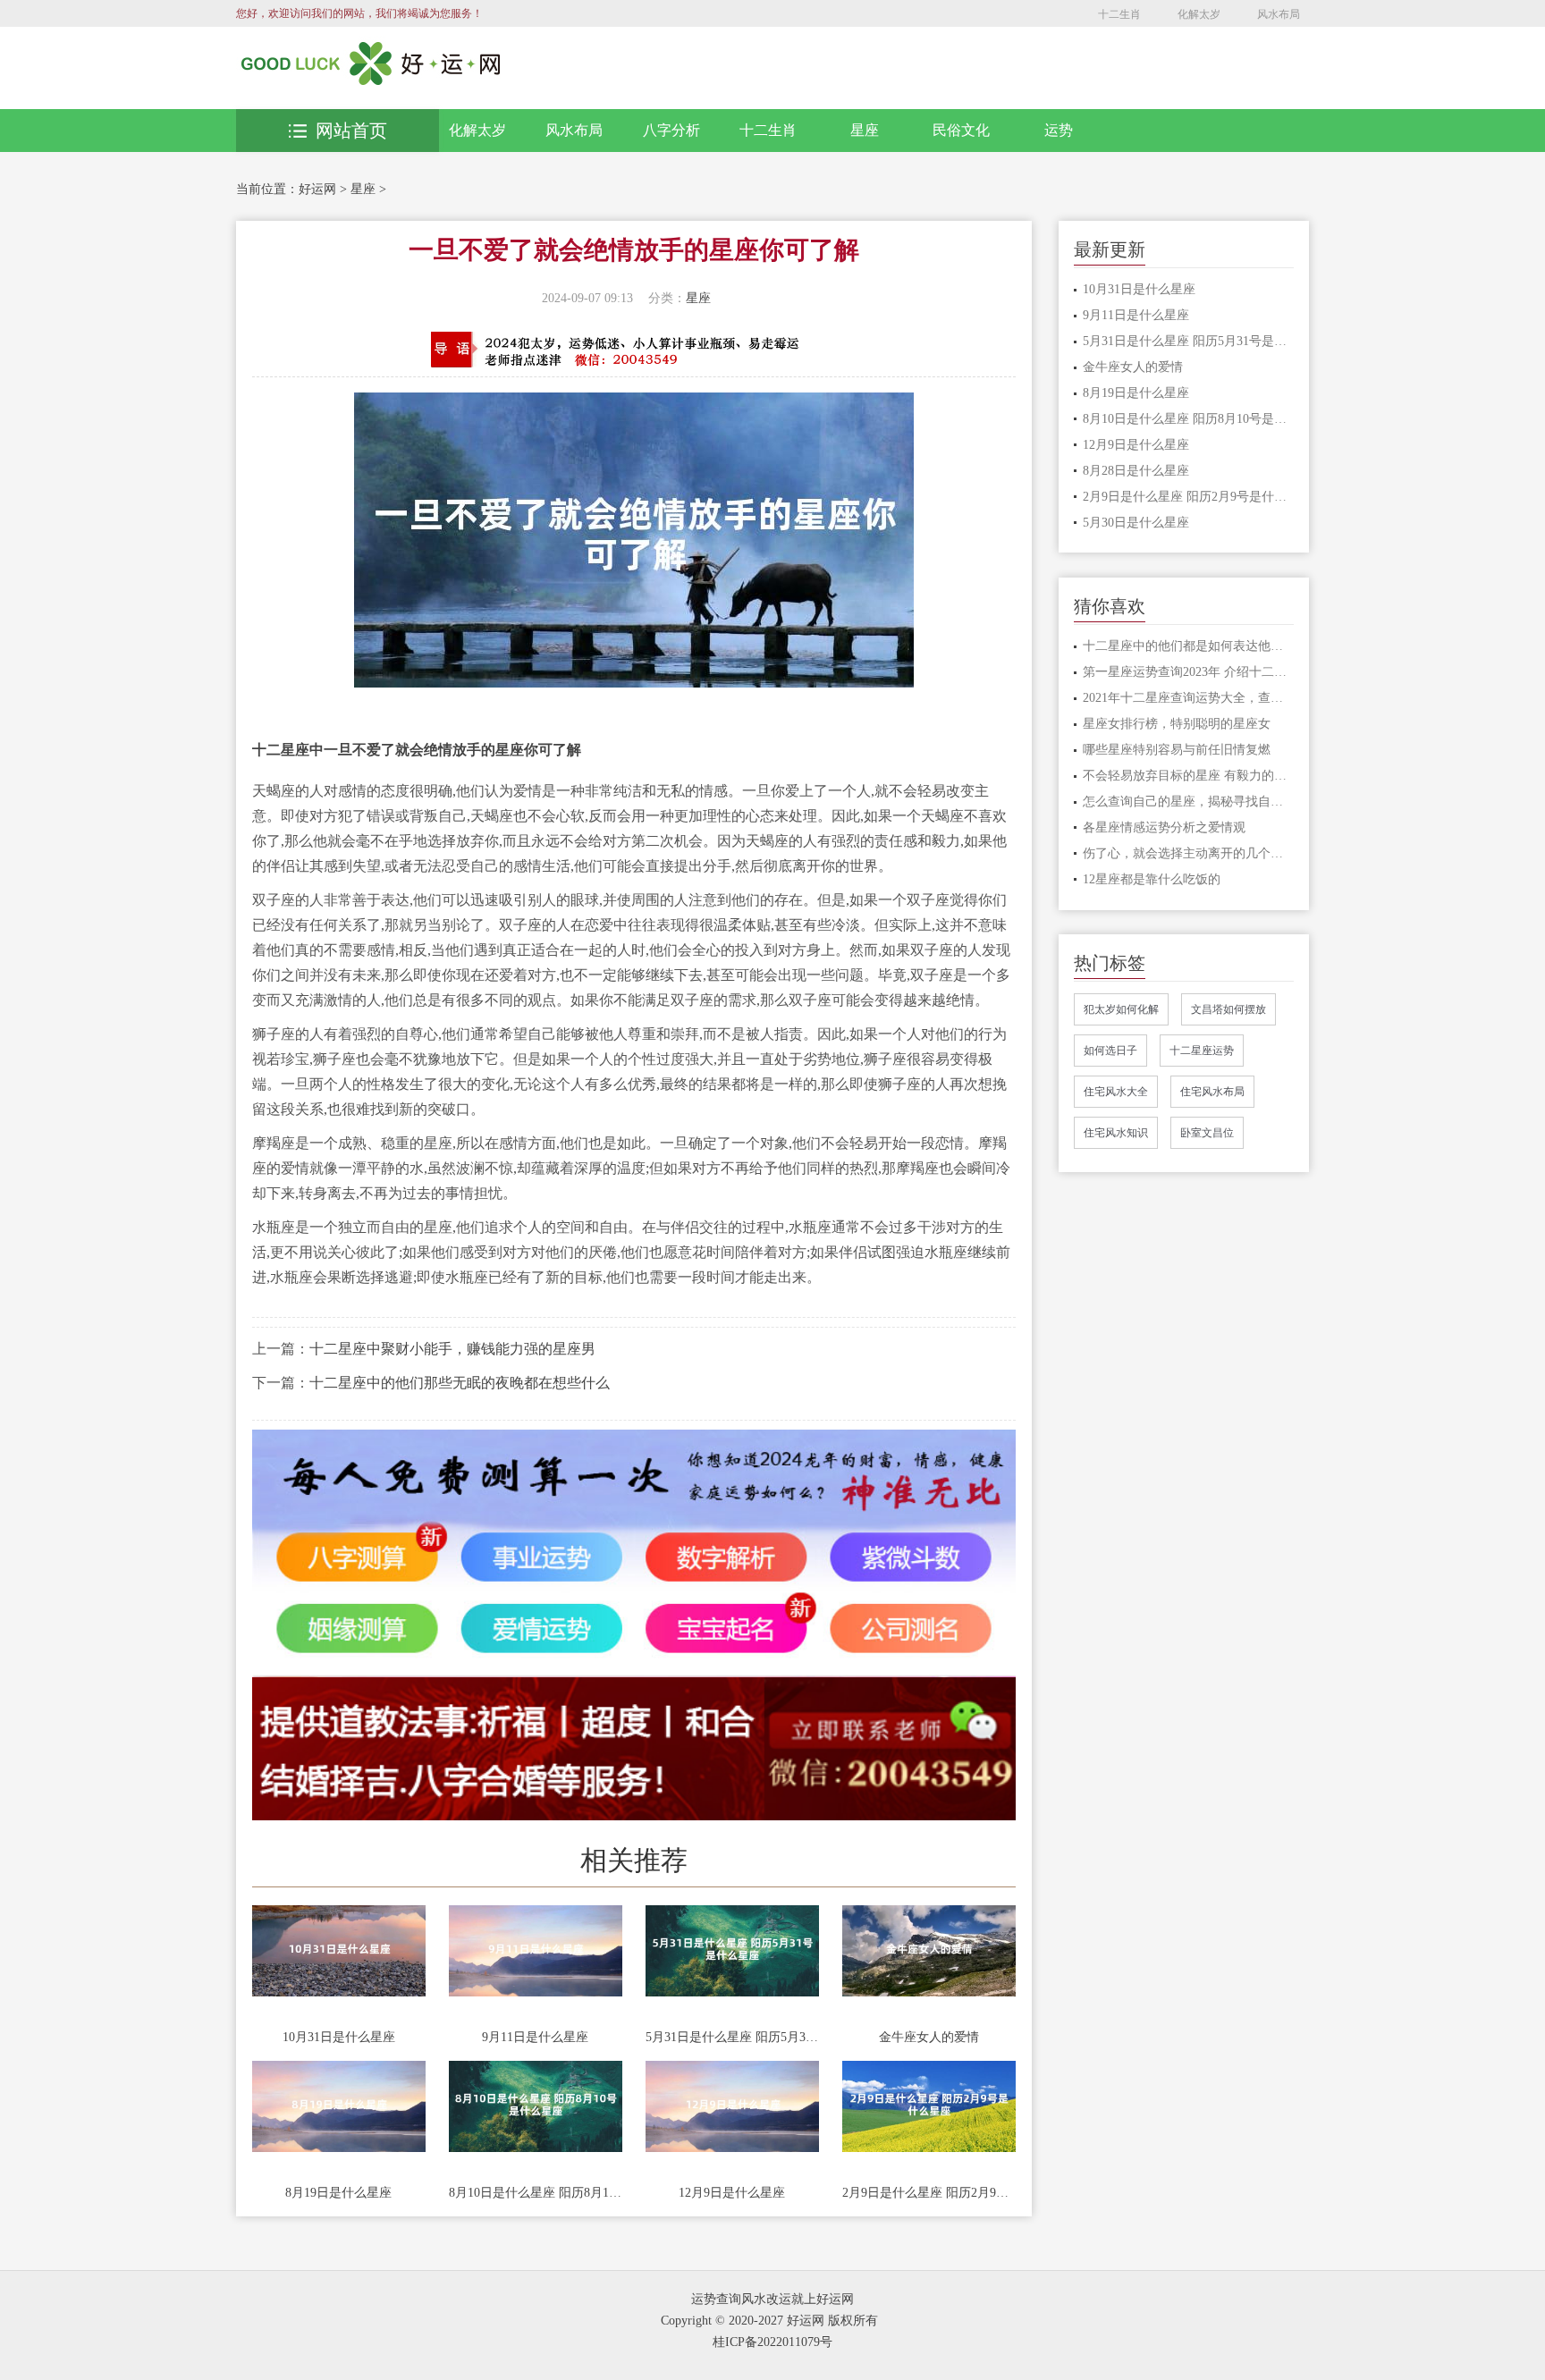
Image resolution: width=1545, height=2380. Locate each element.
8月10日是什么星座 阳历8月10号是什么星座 (536, 2193)
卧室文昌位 (1207, 1133)
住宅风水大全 (1116, 1092)
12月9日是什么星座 (732, 2193)
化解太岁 (1199, 14)
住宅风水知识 (1116, 1133)
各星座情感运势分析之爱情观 (1164, 827)
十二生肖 (1119, 14)
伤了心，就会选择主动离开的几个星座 (1189, 853)
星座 (865, 130)
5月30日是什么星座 (1136, 523)
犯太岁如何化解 (1121, 1009)
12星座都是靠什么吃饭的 (1152, 879)
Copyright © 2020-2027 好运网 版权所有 (769, 2321)
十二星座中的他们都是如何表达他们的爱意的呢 (1189, 646)
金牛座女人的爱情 (929, 2037)
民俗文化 (961, 130)
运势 (1059, 130)
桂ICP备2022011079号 (772, 2342)
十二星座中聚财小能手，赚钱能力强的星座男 (452, 1349)
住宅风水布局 (1212, 1092)
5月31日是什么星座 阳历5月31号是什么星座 (732, 2037)
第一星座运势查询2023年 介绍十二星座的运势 (1189, 672)
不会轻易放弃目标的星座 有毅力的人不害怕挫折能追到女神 (1189, 776)
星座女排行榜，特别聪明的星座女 (1177, 724)
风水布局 (1279, 14)
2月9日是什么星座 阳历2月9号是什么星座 (929, 2193)
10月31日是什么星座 (339, 2037)
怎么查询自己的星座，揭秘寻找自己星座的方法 (1189, 802)
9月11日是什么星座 (535, 2037)
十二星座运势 (1202, 1051)
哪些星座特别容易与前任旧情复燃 (1177, 750)
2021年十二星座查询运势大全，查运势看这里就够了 (1189, 698)
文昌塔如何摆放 (1228, 1009)
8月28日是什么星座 (1136, 471)
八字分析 (671, 130)
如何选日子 (1110, 1051)
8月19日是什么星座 (338, 2193)
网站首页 (351, 131)
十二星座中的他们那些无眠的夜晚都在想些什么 (460, 1383)
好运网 (317, 189)
